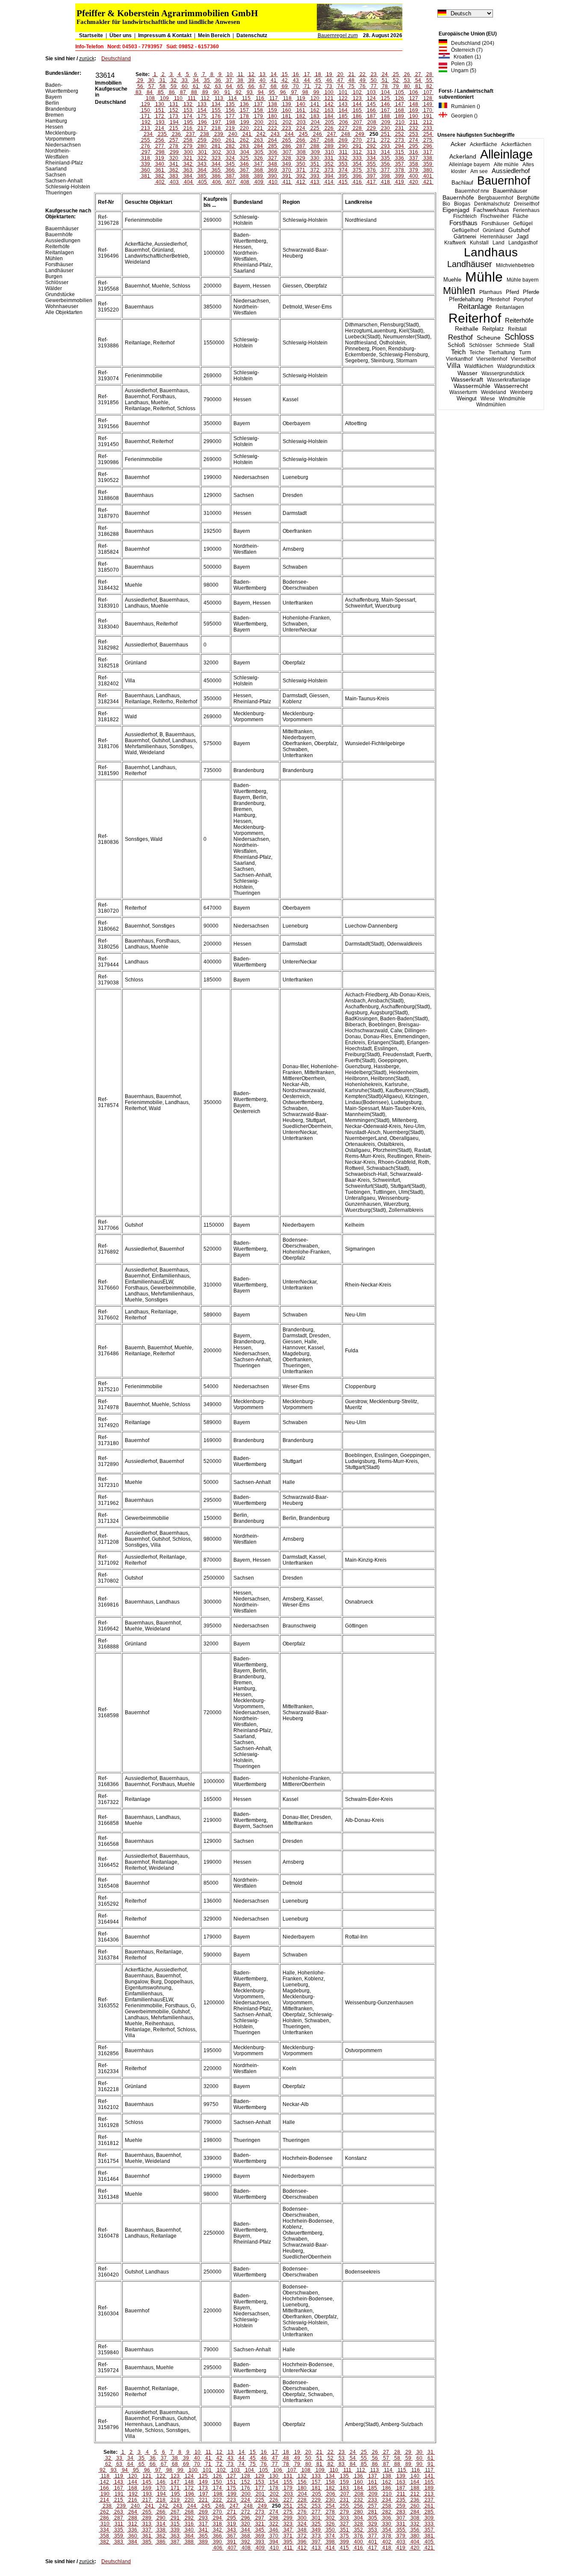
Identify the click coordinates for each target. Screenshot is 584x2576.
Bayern (54, 97)
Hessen (54, 127)
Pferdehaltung (466, 300)
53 (407, 80)
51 (385, 80)
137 (258, 104)
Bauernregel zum (338, 35)
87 (183, 92)
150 (146, 110)
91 (227, 92)
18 (318, 74)
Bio (446, 204)
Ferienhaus (526, 210)
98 (305, 92)
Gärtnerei (465, 236)
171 (146, 116)
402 (160, 182)
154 (202, 110)
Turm (525, 352)
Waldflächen (479, 366)
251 (385, 134)
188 (385, 116)
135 (230, 104)
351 (315, 164)
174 (188, 116)
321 (188, 158)
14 (274, 74)
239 (219, 134)
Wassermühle (472, 386)
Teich (458, 352)
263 (258, 140)
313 (371, 152)
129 (146, 104)
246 (317, 134)
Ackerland (463, 156)
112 (205, 98)
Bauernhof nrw (472, 191)
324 (230, 158)
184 (329, 116)
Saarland (56, 169)
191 (428, 116)
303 (231, 152)
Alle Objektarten (64, 312)
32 (174, 80)
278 (174, 146)
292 (371, 146)
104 (385, 92)
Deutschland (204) (471, 43)
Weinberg (521, 392)
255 (146, 140)
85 (161, 92)
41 (274, 80)
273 (400, 140)
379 (414, 170)
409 (259, 182)
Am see (479, 171)
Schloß (456, 345)
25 (396, 74)
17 (307, 74)
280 (202, 146)
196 (202, 122)
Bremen (55, 115)
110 (178, 98)
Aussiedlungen (63, 241)
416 (357, 182)
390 (273, 176)
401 (428, 176)
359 (428, 164)
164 (343, 110)
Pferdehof (498, 300)
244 (289, 134)
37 (229, 80)
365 (216, 170)
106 (414, 92)
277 (160, 146)
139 (287, 104)
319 (160, 158)
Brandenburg (61, 109)
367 (244, 170)
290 (343, 146)
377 (385, 170)
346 (244, 164)
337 (414, 158)
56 (140, 86)
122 (343, 98)
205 (329, 122)
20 (340, 74)
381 (146, 176)
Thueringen (59, 193)
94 (261, 92)
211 (414, 122)
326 (258, 158)
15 (285, 74)
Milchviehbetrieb (515, 265)
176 (216, 116)
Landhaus (491, 252)
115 (246, 98)
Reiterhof (475, 318)
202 (287, 122)
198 (231, 122)
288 (315, 146)
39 (251, 80)
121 (329, 98)
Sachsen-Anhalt (64, 181)
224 (301, 128)
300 (188, 152)
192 (146, 122)
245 (303, 134)
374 (343, 170)
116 (260, 98)
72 (318, 86)
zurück (87, 59)
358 (414, 164)
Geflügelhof (465, 230)
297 (146, 152)
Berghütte (528, 198)
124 (371, 98)
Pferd (512, 292)
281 (216, 146)
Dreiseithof (526, 204)
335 (385, 158)
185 (343, 116)
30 (151, 80)
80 (407, 86)
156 (230, 110)
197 (217, 122)
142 (329, 104)
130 (160, 104)
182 (301, 116)
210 (400, 122)
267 (315, 140)
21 (351, 74)
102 (357, 92)
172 (160, 116)
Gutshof (519, 230)
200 (259, 122)
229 (371, 128)
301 (202, 152)
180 (273, 116)
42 (285, 80)
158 (258, 110)
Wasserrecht (511, 386)
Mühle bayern (523, 280)
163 (329, 110)
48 (351, 80)
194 (174, 122)
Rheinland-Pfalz (64, 163)
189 (400, 116)
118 (287, 98)
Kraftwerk (455, 243)
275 (428, 140)
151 (160, 110)
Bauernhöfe (458, 197)
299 (174, 152)
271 (371, 140)
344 (216, 164)
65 (240, 86)
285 (273, 146)
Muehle (452, 280)
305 (259, 152)
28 (429, 74)
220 (244, 128)
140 (301, 104)
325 (244, 158)
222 (273, 128)
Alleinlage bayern (469, 164)
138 (273, 104)
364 (202, 170)
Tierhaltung (502, 352)
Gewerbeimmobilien (69, 300)
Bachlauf (462, 183)
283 (244, 146)
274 (414, 140)
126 (400, 98)
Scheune (489, 338)
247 (332, 134)
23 (374, 74)
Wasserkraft (467, 380)
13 (263, 74)
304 (245, 152)
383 (174, 176)
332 (343, 158)
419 (400, 182)
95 (272, 92)
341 (174, 164)
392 (301, 176)
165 (357, 110)
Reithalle (467, 329)
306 (273, 152)
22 (363, 74)
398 (385, 176)
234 (148, 134)
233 (428, 128)
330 (315, 158)
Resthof (460, 337)
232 (414, 128)
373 (329, 170)
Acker (458, 144)
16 (296, 74)
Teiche (477, 352)
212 (428, 122)
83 (139, 92)
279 (188, 146)
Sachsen (56, 175)
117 (274, 98)
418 (385, 182)
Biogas (462, 204)
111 (192, 98)
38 (240, 80)
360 (146, 170)
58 (162, 86)
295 (414, 146)
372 (315, 170)
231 (400, 128)
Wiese (488, 399)
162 (315, 110)
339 (146, 164)
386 (216, 176)
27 (418, 74)
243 (275, 134)
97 (294, 92)
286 (287, 146)
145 (371, 104)
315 (400, 152)
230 (385, 128)
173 (174, 116)
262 (244, 140)
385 (202, 176)
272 (385, 140)
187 (371, 116)
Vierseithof (523, 359)
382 (160, 176)
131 (174, 104)
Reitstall (517, 329)
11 (240, 74)
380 (428, 170)
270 (357, 140)
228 (357, 128)
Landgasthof (523, 243)
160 (287, 110)
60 (185, 86)
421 (428, 182)
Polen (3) (460, 64)
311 (343, 152)
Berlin (52, 103)
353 (343, 164)
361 (160, 170)
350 (301, 164)
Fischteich (465, 216)
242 (261, 134)
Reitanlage (475, 307)
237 (190, 134)
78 (385, 86)
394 (329, 176)
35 (207, 80)
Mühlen (459, 291)
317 (428, 152)
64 (229, 86)
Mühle (484, 277)
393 (315, 176)
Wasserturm (463, 392)
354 (357, 164)
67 (263, 86)
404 (188, 182)
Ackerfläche (484, 144)
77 (374, 86)
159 (273, 110)
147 (400, 104)
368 (258, 170)
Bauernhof (504, 181)
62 (207, 86)
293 (385, 146)
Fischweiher (495, 216)
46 (329, 80)
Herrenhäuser (496, 237)
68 (274, 86)
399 (400, 176)
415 (343, 182)
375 (357, 170)
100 (329, 92)
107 (428, 92)
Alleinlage (506, 154)
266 (301, 140)
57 (151, 86)
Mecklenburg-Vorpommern (61, 136)
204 (315, 122)
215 (174, 128)
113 (219, 98)
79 (396, 86)
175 (202, 116)
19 (329, 74)
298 (160, 152)
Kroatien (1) (465, 57)
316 (414, 152)
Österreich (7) (465, 50)
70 (296, 86)
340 (160, 164)
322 (202, 158)
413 (315, 182)
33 (185, 80)
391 (287, 176)
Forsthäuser (495, 223)
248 (346, 134)
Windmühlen (491, 405)
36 (218, 80)
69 (285, 86)
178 (244, 116)
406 (217, 182)
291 (357, 146)
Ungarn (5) (462, 70)
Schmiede (508, 345)
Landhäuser (470, 264)
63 (218, 86)
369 (273, 170)
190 (414, 116)
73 (329, 86)
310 (329, 152)
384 (188, 176)
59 (174, 86)
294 (400, 146)
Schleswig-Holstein (68, 187)
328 (287, 158)
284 (258, 146)
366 (230, 170)
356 (385, 164)
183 (315, 116)
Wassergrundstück (503, 373)
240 (233, 134)
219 (230, 128)
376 (371, 170)
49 (363, 80)
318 (146, 158)
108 (150, 98)
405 (202, 182)
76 (363, 86)
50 (374, 80)
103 (371, 92)
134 (216, 104)
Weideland (494, 392)
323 (216, 158)
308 (301, 152)
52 (396, 80)
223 (287, 128)
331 (329, 158)
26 (407, 74)
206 (344, 122)
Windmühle (512, 399)
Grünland (494, 230)
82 (429, 86)
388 (244, 176)
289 (329, 146)
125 (385, 98)
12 (251, 74)
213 (146, 128)
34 (196, 80)
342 (188, 164)
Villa (454, 366)
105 (400, 92)
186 (357, 116)
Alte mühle (506, 164)
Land (498, 243)
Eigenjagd (456, 210)
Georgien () (462, 116)
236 (176, 134)
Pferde (531, 292)
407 (231, 182)
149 (428, 104)
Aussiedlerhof (511, 171)
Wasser (467, 373)
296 (428, 146)
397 (371, 176)
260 (216, 140)
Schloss (519, 337)
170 (428, 110)
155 (216, 110)
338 (428, 158)
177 (230, 116)
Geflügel (523, 223)
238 (205, 134)
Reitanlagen (510, 307)
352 (329, 164)
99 (316, 92)
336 (400, 158)
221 (258, 128)
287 (301, 146)
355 (371, 164)
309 (315, 152)
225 (315, 128)
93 (250, 92)
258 (188, 140)
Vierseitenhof (492, 359)
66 (251, 86)
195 (188, 122)
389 (258, 176)
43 (296, 80)
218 (216, 128)
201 (273, 122)
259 (202, 140)
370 (287, 170)
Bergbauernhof (496, 198)
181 (287, 116)
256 (160, 140)
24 (385, 74)
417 (371, 182)
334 (371, 158)
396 (357, 176)
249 (360, 134)
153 (188, 110)
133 (202, 104)
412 (301, 182)
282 (230, 146)
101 (343, 92)
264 (273, 140)
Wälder (54, 288)
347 (258, 164)
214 (160, 128)
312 (357, 152)
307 (287, 152)
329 (301, 158)
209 (386, 122)
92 (239, 92)
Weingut (467, 398)
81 (418, 86)
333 (357, 158)
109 (164, 98)
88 (194, 92)
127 (414, 98)
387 (230, 176)
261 (230, 140)
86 (172, 92)
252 (400, 134)
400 (414, 176)
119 (301, 98)
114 (233, 98)
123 (357, 98)
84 (150, 92)
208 (372, 122)
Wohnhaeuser (62, 306)
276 (146, 146)
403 (174, 182)
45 (318, 80)
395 (343, 176)
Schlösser (481, 345)
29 (140, 80)
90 (216, 92)
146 (385, 104)
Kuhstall (479, 243)
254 (428, 134)
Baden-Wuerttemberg (62, 88)
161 (301, 110)
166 (371, 110)
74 (340, 86)
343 (202, 164)
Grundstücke (60, 294)
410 (273, 182)
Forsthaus (463, 223)
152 (174, 110)
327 (273, 158)
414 (329, 182)
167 (385, 110)
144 (357, 104)
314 (385, 152)
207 (358, 122)
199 (245, 122)
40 (263, 80)
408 (245, 182)
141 (315, 104)
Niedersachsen (63, 145)
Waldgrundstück (516, 366)
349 (287, 164)
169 (414, 110)
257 (174, 140)
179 (258, 116)
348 (273, 164)
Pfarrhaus (491, 292)
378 (400, 170)
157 (244, 110)
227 (343, 128)
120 (315, 98)
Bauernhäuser (510, 191)
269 (343, 140)
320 (174, 158)
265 (287, 140)
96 (283, 92)
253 (414, 134)
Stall (529, 345)
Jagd (522, 236)
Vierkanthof (459, 359)
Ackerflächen (516, 144)
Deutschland (116, 59)
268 (329, 140)
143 (343, 104)
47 (340, 80)
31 (162, 80)
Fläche (521, 216)
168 (400, 110)
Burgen (54, 276)
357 (400, 164)
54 (418, 80)
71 (307, 86)
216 (188, 128)
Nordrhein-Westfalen (58, 154)
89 (205, 92)
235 (162, 134)
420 (414, 182)
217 (202, 128)
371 (301, 170)
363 (188, 170)
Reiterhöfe (519, 320)
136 (244, 104)
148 (414, 104)
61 (196, 86)
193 (160, 122)
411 (287, 182)
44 (307, 80)
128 (428, 98)
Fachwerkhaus (491, 210)
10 (230, 74)
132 (188, 104)
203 (301, 122)
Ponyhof (523, 300)
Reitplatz (493, 329)
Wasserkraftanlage (509, 380)
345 (230, 164)
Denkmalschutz (492, 204)
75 (351, 86)
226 (329, 128)
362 (174, 170)
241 (247, 134)
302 (217, 152)
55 (429, 80)
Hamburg (56, 121)
